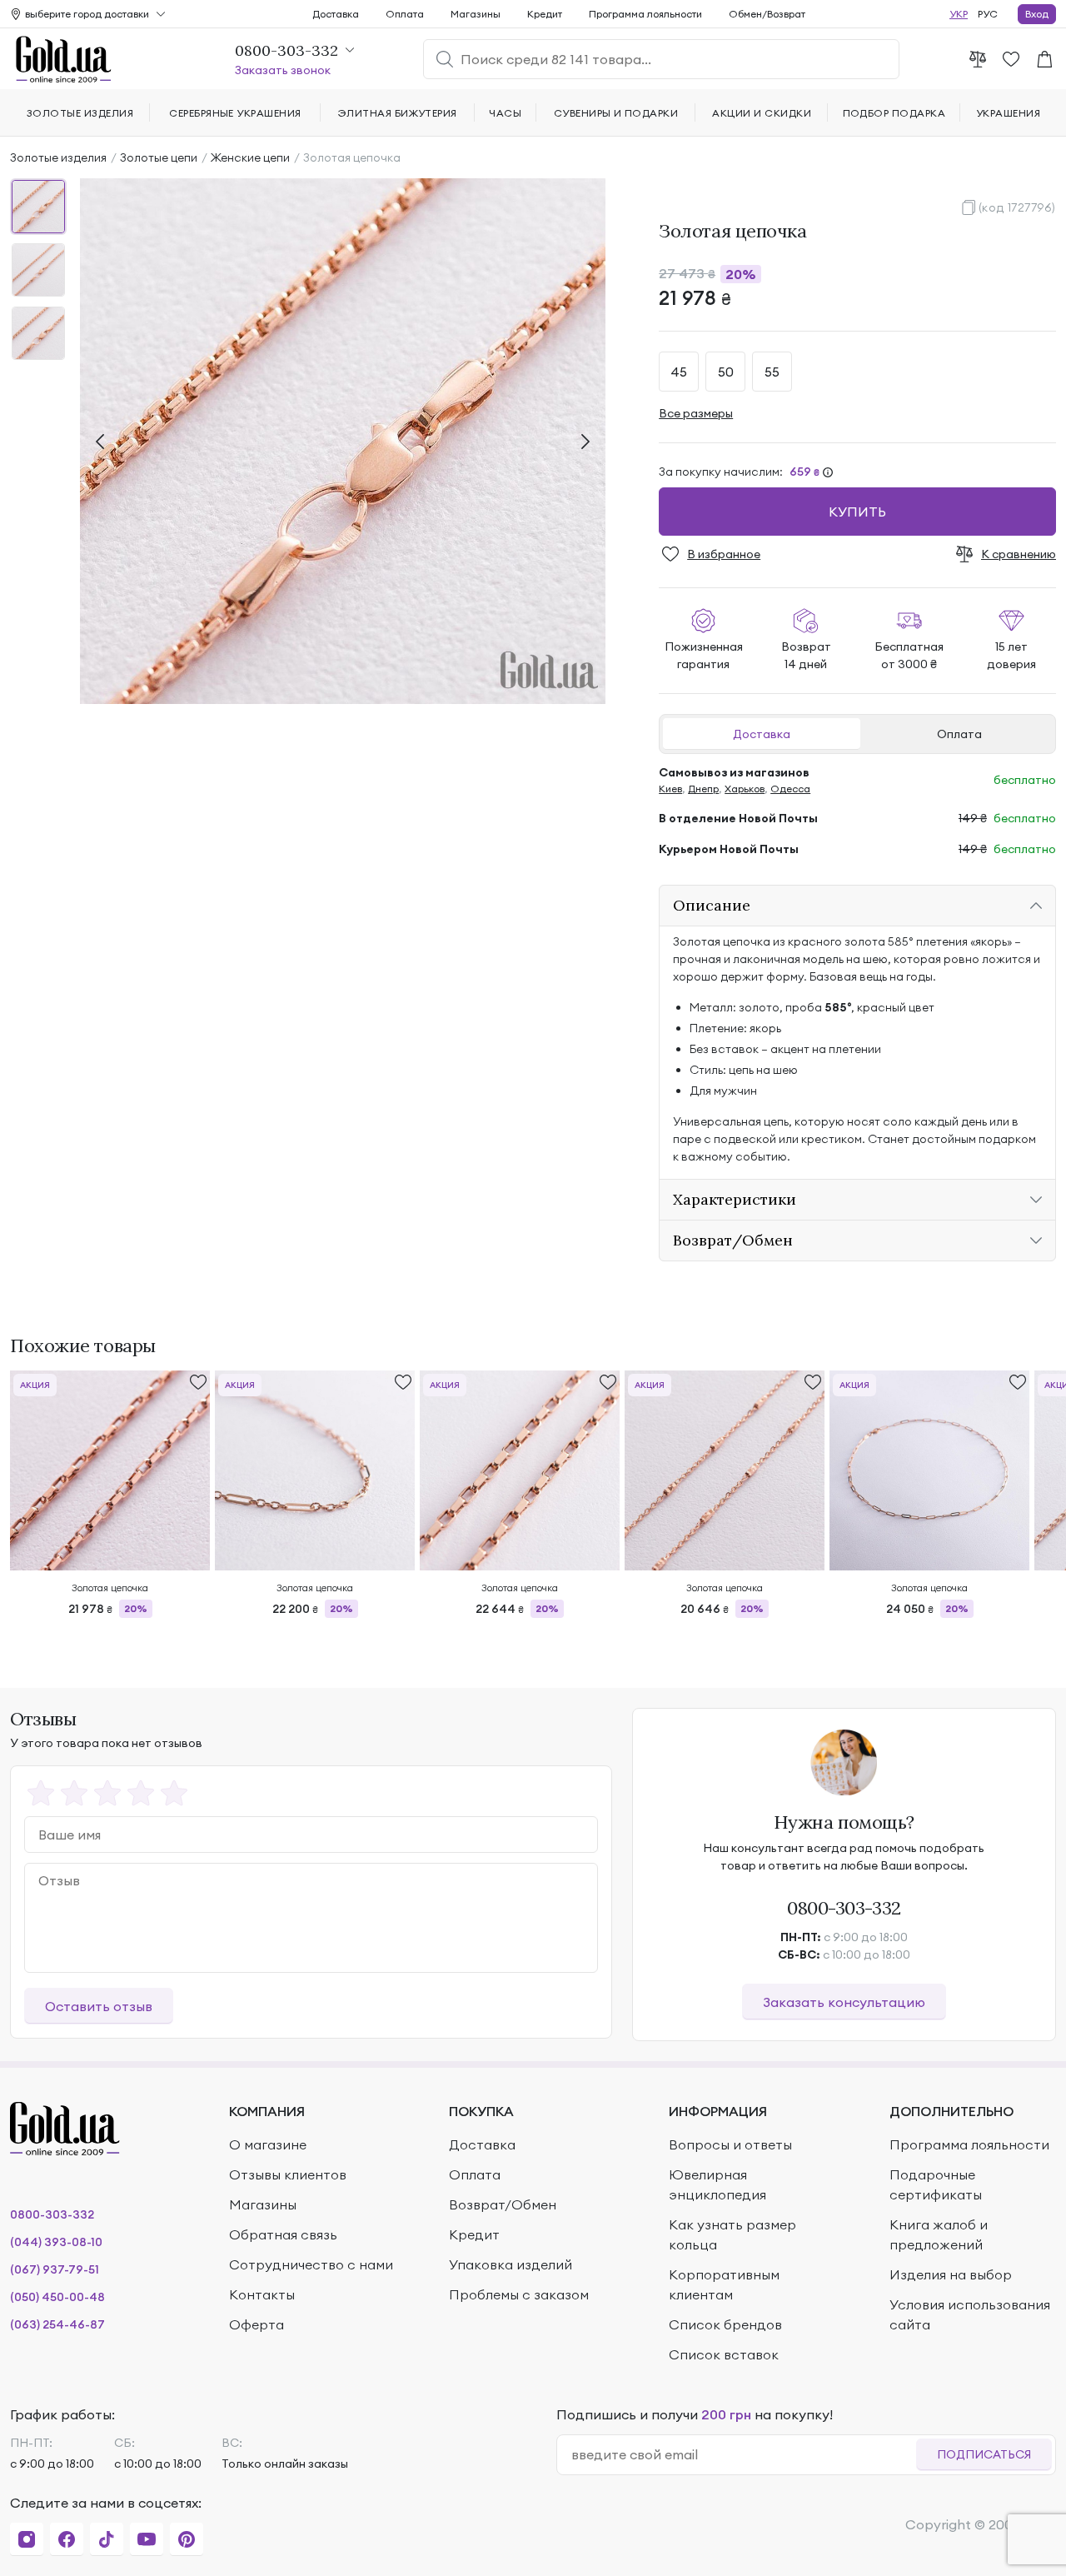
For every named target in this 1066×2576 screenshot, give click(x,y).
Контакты (262, 2294)
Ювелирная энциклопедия (717, 2184)
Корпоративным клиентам (724, 2284)
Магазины (476, 14)
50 (726, 372)
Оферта (257, 2324)
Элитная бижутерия (398, 113)
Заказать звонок (283, 70)
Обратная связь (283, 2234)
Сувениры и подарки (616, 113)
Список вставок (724, 2354)
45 (679, 372)
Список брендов (725, 2324)
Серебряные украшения (235, 113)
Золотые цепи (159, 157)
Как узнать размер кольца (732, 2234)
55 (772, 372)
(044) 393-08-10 (56, 2242)
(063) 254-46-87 (57, 2324)
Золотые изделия (58, 157)
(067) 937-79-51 (55, 2269)
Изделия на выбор (951, 2274)
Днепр (703, 789)
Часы (505, 113)
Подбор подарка (894, 113)
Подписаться (984, 2454)
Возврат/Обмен (503, 2204)
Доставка (762, 734)
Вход (1037, 14)
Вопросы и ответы (730, 2144)
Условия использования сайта (970, 2314)
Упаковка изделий (511, 2264)
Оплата (959, 734)
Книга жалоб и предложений (939, 2234)
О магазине (268, 2144)
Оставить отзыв (99, 2006)
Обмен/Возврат (767, 14)
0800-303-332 (844, 1908)
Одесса (790, 789)
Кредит (545, 14)
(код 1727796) (1017, 207)
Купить (857, 512)
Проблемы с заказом (519, 2294)
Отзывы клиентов (288, 2174)
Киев (670, 789)
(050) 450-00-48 (57, 2297)
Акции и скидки (762, 113)
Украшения (1008, 113)
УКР (959, 14)
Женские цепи (250, 157)
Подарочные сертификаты (936, 2184)
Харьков (745, 789)
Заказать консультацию (844, 2002)
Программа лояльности (645, 14)
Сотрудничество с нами (311, 2264)
